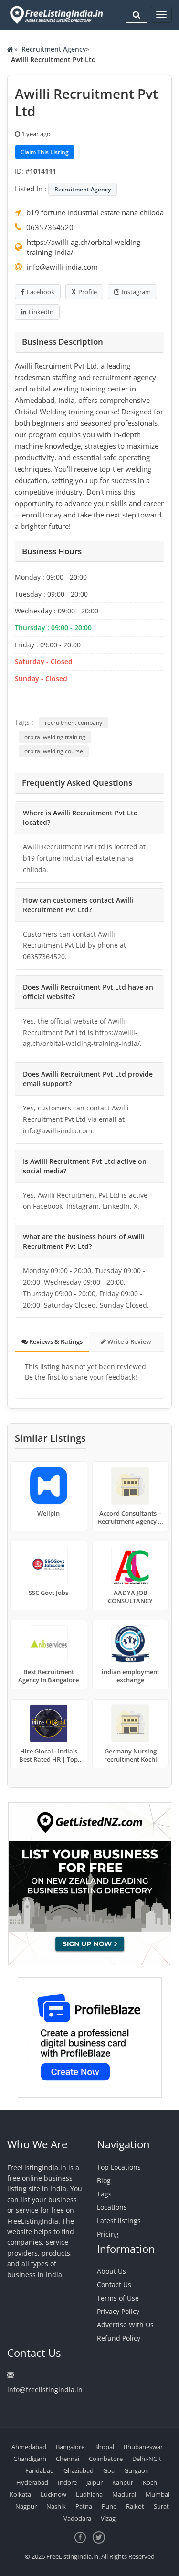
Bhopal (104, 2447)
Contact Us (114, 2285)
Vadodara (77, 2518)
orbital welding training (55, 737)
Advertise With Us (125, 2325)
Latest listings (119, 2221)
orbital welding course (54, 751)
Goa (109, 2470)
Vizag (108, 2518)
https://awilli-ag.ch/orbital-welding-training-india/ (85, 247)
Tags (104, 2194)
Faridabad (40, 2470)
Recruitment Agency (54, 49)
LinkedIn (41, 312)
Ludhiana (89, 2494)
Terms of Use (118, 2298)
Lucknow (53, 2494)
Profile (88, 292)
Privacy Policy (118, 2311)
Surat (161, 2506)
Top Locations (119, 2167)
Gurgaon (137, 2470)
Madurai (124, 2494)
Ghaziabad (79, 2470)
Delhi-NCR (147, 2459)
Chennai (68, 2459)
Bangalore (70, 2447)
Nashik (56, 2506)
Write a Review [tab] (129, 1341)
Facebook (41, 292)
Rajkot (135, 2506)
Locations (112, 2207)
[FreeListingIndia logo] (57, 15)
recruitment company (74, 723)
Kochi (151, 2482)
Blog (104, 2180)
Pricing (108, 2234)
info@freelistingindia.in (45, 2390)
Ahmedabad (29, 2447)
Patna (84, 2506)
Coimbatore (106, 2459)
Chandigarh (30, 2459)
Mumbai (158, 2494)
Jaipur (95, 2482)
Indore (67, 2482)
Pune (109, 2506)
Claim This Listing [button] (45, 152)
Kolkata (20, 2494)
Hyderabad (32, 2482)
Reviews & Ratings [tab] (55, 1341)
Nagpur (26, 2506)
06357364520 (50, 227)
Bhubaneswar (143, 2447)
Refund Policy (119, 2338)
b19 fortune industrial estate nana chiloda (95, 212)
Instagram (136, 292)
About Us (111, 2271)
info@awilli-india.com (62, 267)
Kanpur (123, 2482)
